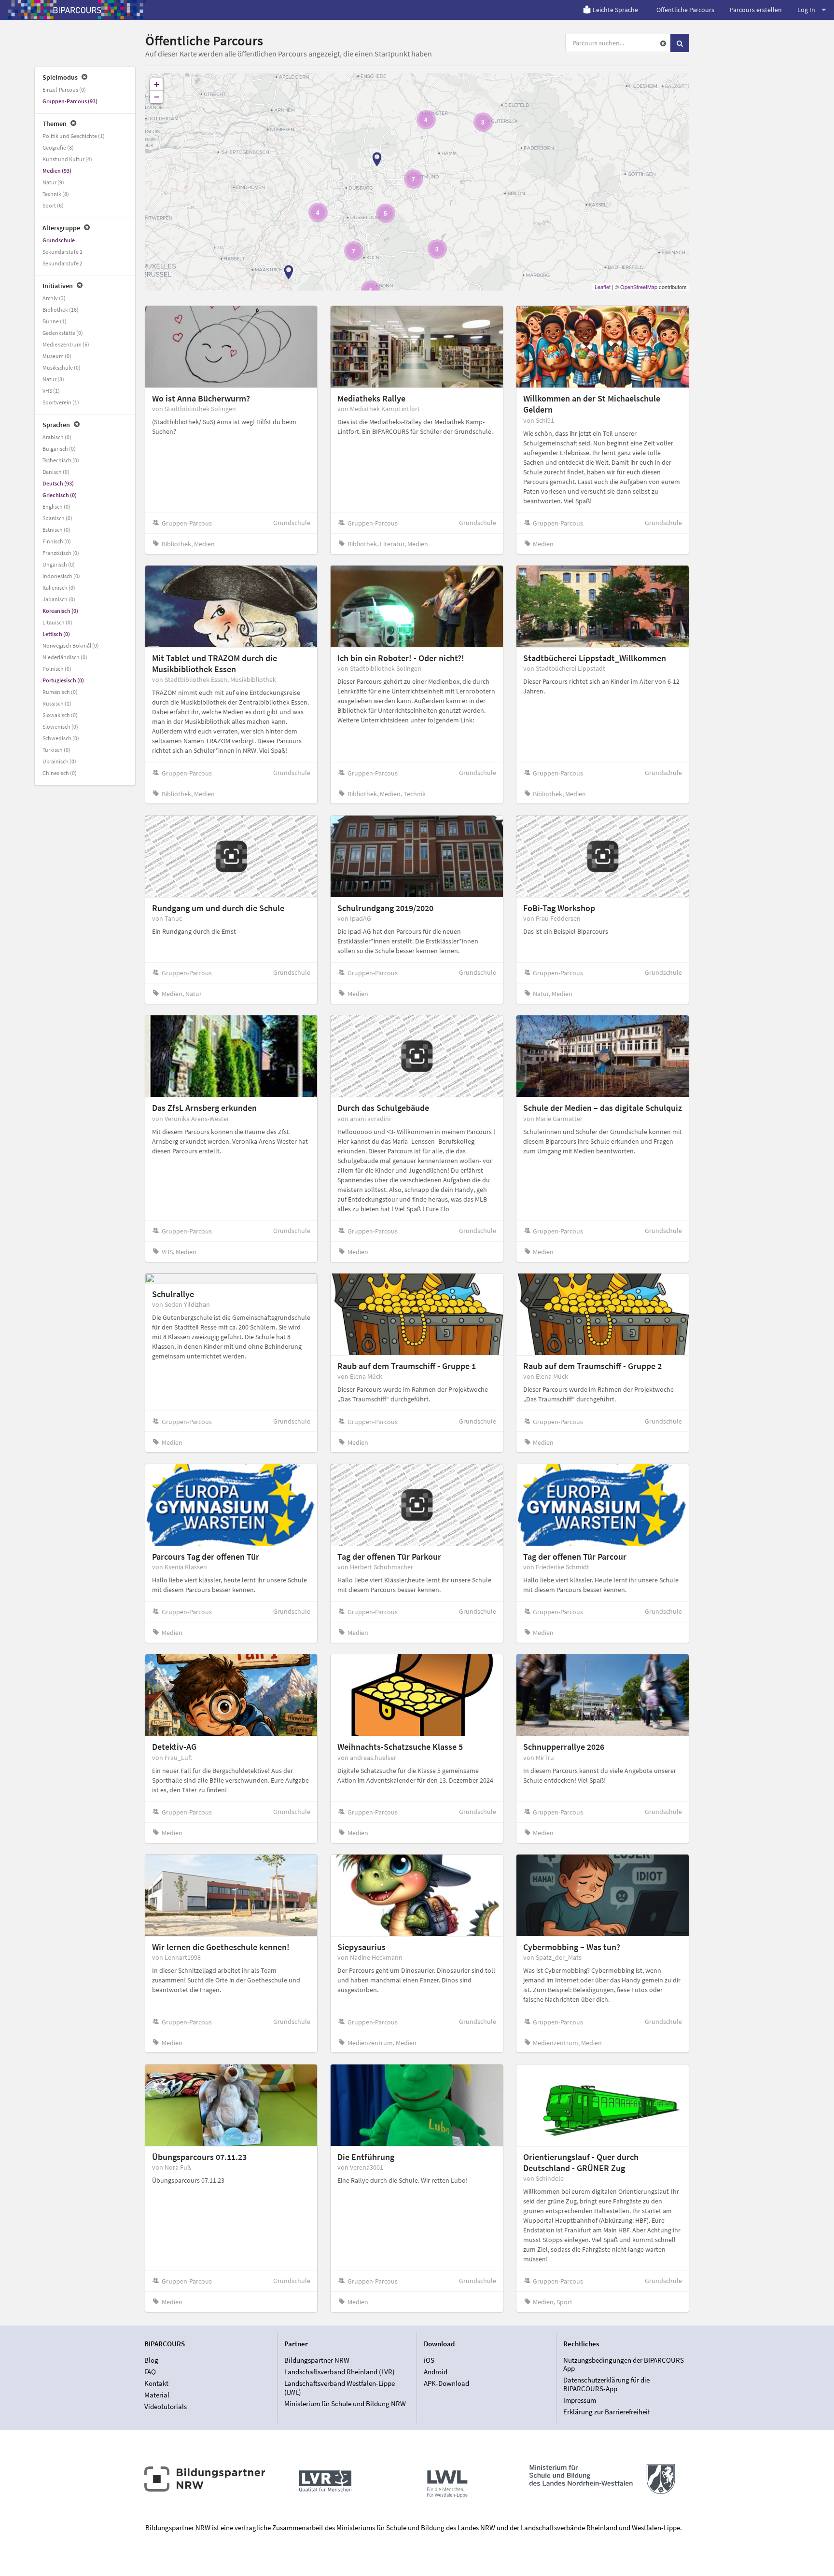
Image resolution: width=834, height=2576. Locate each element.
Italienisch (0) (59, 588)
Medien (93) (57, 171)
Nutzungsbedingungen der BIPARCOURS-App (625, 2365)
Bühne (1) (55, 321)
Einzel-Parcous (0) (64, 90)
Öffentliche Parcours (685, 10)
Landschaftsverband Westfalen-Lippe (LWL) (340, 2388)
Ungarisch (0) (59, 564)
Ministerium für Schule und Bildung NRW (345, 2403)
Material (157, 2395)
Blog (151, 2360)
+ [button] (157, 84)
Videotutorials (166, 2406)
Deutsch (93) (58, 483)
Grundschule (59, 240)
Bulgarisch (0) (59, 449)
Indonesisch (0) (61, 576)
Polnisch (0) (57, 669)
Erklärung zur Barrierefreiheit (607, 2412)
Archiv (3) (54, 298)
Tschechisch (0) (61, 460)
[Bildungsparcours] (77, 10)
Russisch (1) (57, 703)
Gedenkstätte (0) (63, 333)
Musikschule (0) (62, 367)
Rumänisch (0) (60, 692)
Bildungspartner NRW (317, 2360)
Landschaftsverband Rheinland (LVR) (340, 2372)
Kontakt (156, 2383)
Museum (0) (57, 356)
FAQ (150, 2372)
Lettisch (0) (56, 634)
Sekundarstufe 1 (63, 252)
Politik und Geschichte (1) (74, 136)
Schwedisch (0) (61, 738)
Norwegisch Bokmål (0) (71, 645)
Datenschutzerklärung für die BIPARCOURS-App (606, 2384)
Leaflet (603, 287)
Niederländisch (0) (65, 657)
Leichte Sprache (615, 10)
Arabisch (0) (57, 437)
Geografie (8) (58, 147)
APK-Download (446, 2383)
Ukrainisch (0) (59, 761)
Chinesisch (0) (60, 773)
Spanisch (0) (57, 518)
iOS (429, 2360)
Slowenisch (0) (60, 727)
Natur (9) (53, 182)
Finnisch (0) (57, 541)
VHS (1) (51, 391)
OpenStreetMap (639, 287)
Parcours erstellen (756, 10)
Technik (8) (56, 194)
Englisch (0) (56, 506)
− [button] (157, 97)
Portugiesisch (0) (63, 680)
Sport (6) (53, 205)
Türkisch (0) (56, 750)
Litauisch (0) (57, 622)
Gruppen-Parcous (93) (70, 101)
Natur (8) (53, 379)
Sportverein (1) (61, 402)
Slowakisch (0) (60, 715)
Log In (806, 10)
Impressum (580, 2400)
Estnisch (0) (56, 530)
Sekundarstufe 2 (63, 263)
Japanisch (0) (59, 599)
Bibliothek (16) (61, 310)
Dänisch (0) (56, 472)
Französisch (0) (61, 553)
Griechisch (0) (60, 495)
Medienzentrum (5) (66, 344)
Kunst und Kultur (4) (67, 159)
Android (436, 2372)
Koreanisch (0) (60, 611)
